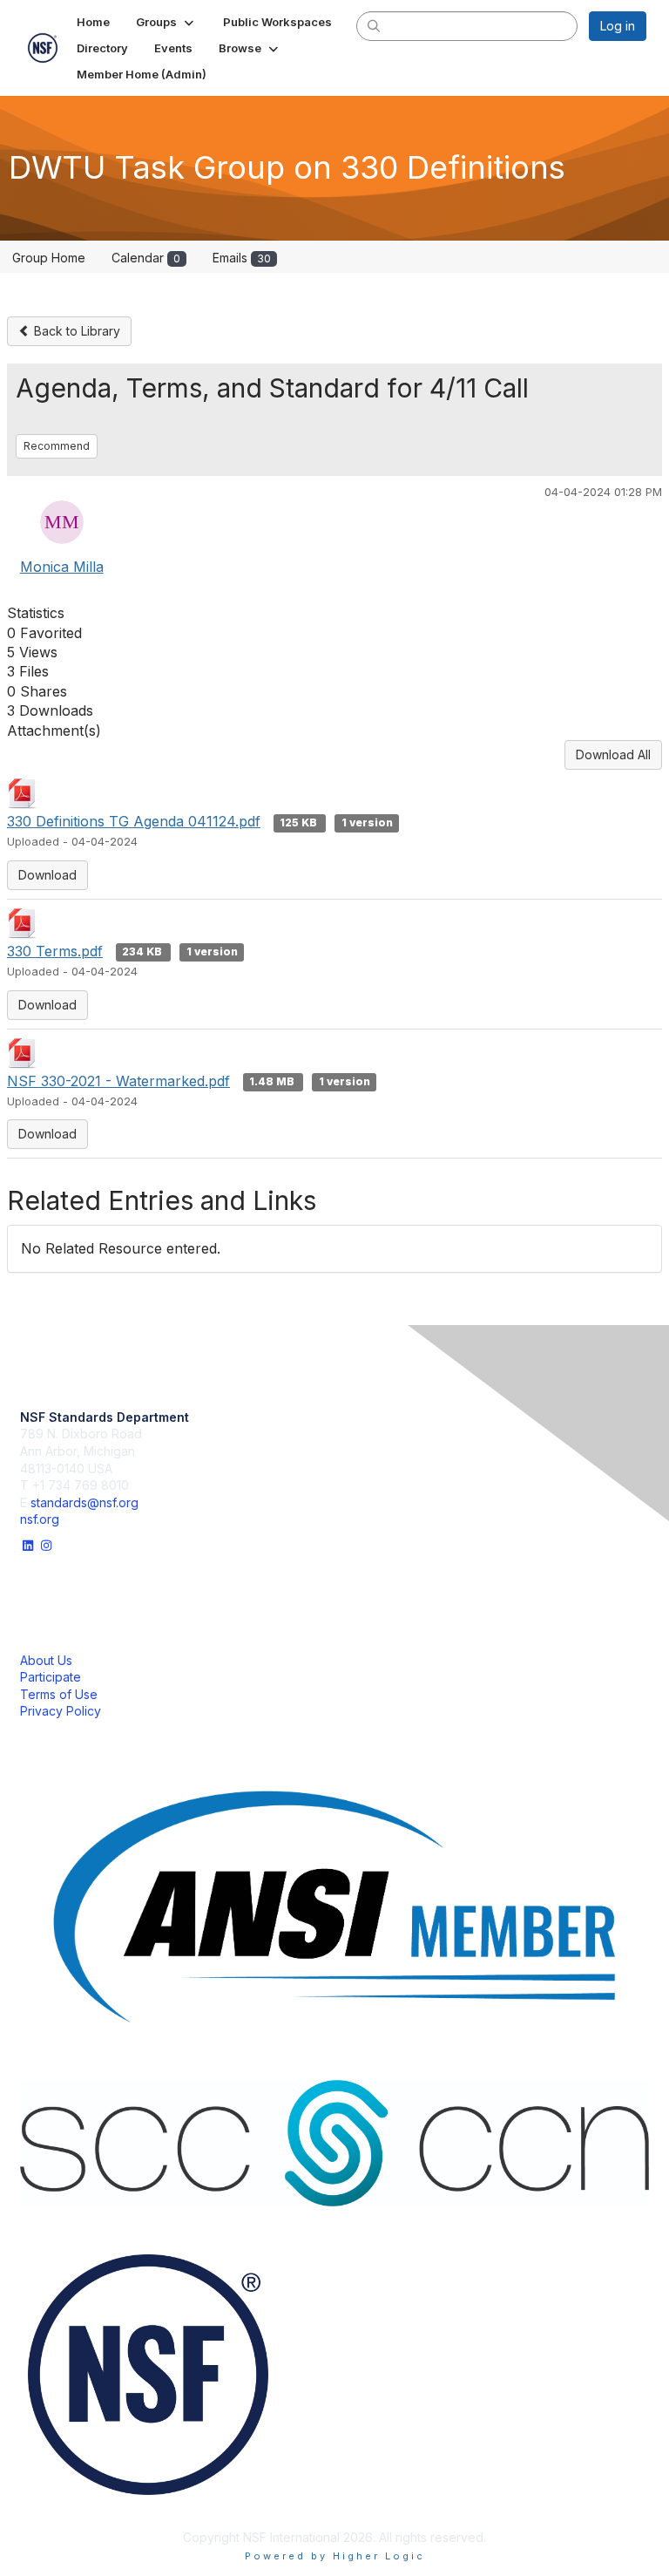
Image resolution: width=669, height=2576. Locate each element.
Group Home (49, 258)
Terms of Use (59, 1694)
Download (47, 875)
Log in (618, 26)
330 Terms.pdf (55, 951)
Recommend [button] (57, 446)
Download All (613, 754)
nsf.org (40, 1519)
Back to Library (75, 331)
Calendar (146, 258)
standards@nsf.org (84, 1502)
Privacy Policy (61, 1711)
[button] (166, 22)
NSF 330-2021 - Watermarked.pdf (118, 1081)
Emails (242, 258)
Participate (51, 1677)
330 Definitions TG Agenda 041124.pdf (134, 821)
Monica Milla (62, 567)
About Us (46, 1660)
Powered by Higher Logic (335, 2556)
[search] (375, 25)
